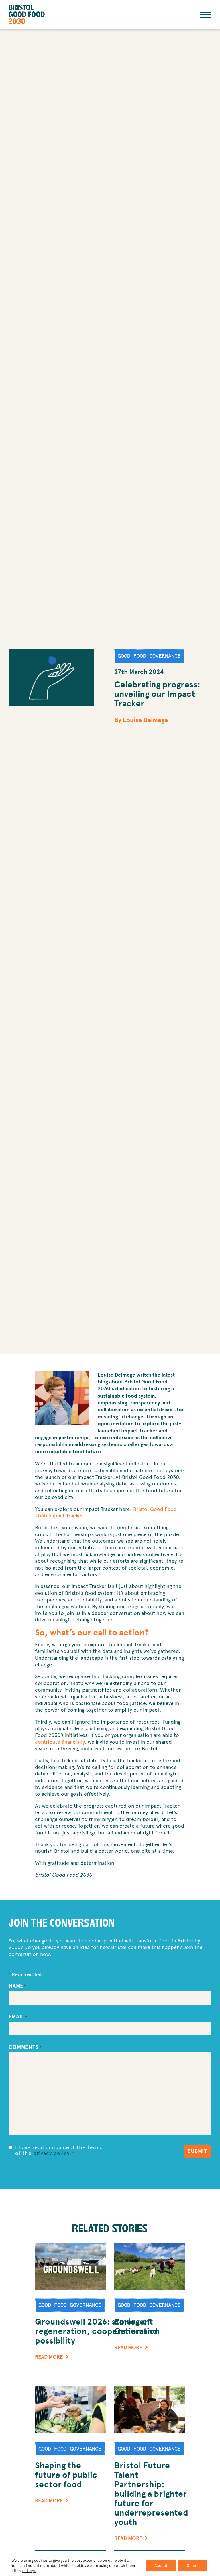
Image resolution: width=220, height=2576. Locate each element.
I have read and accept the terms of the (59, 2150)
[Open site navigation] (206, 15)
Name (17, 1986)
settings (29, 2571)
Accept (161, 2565)
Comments (25, 2047)
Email (18, 2017)
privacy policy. (52, 2153)
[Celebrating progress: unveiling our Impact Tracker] (51, 678)
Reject (193, 2565)
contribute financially (60, 1742)
